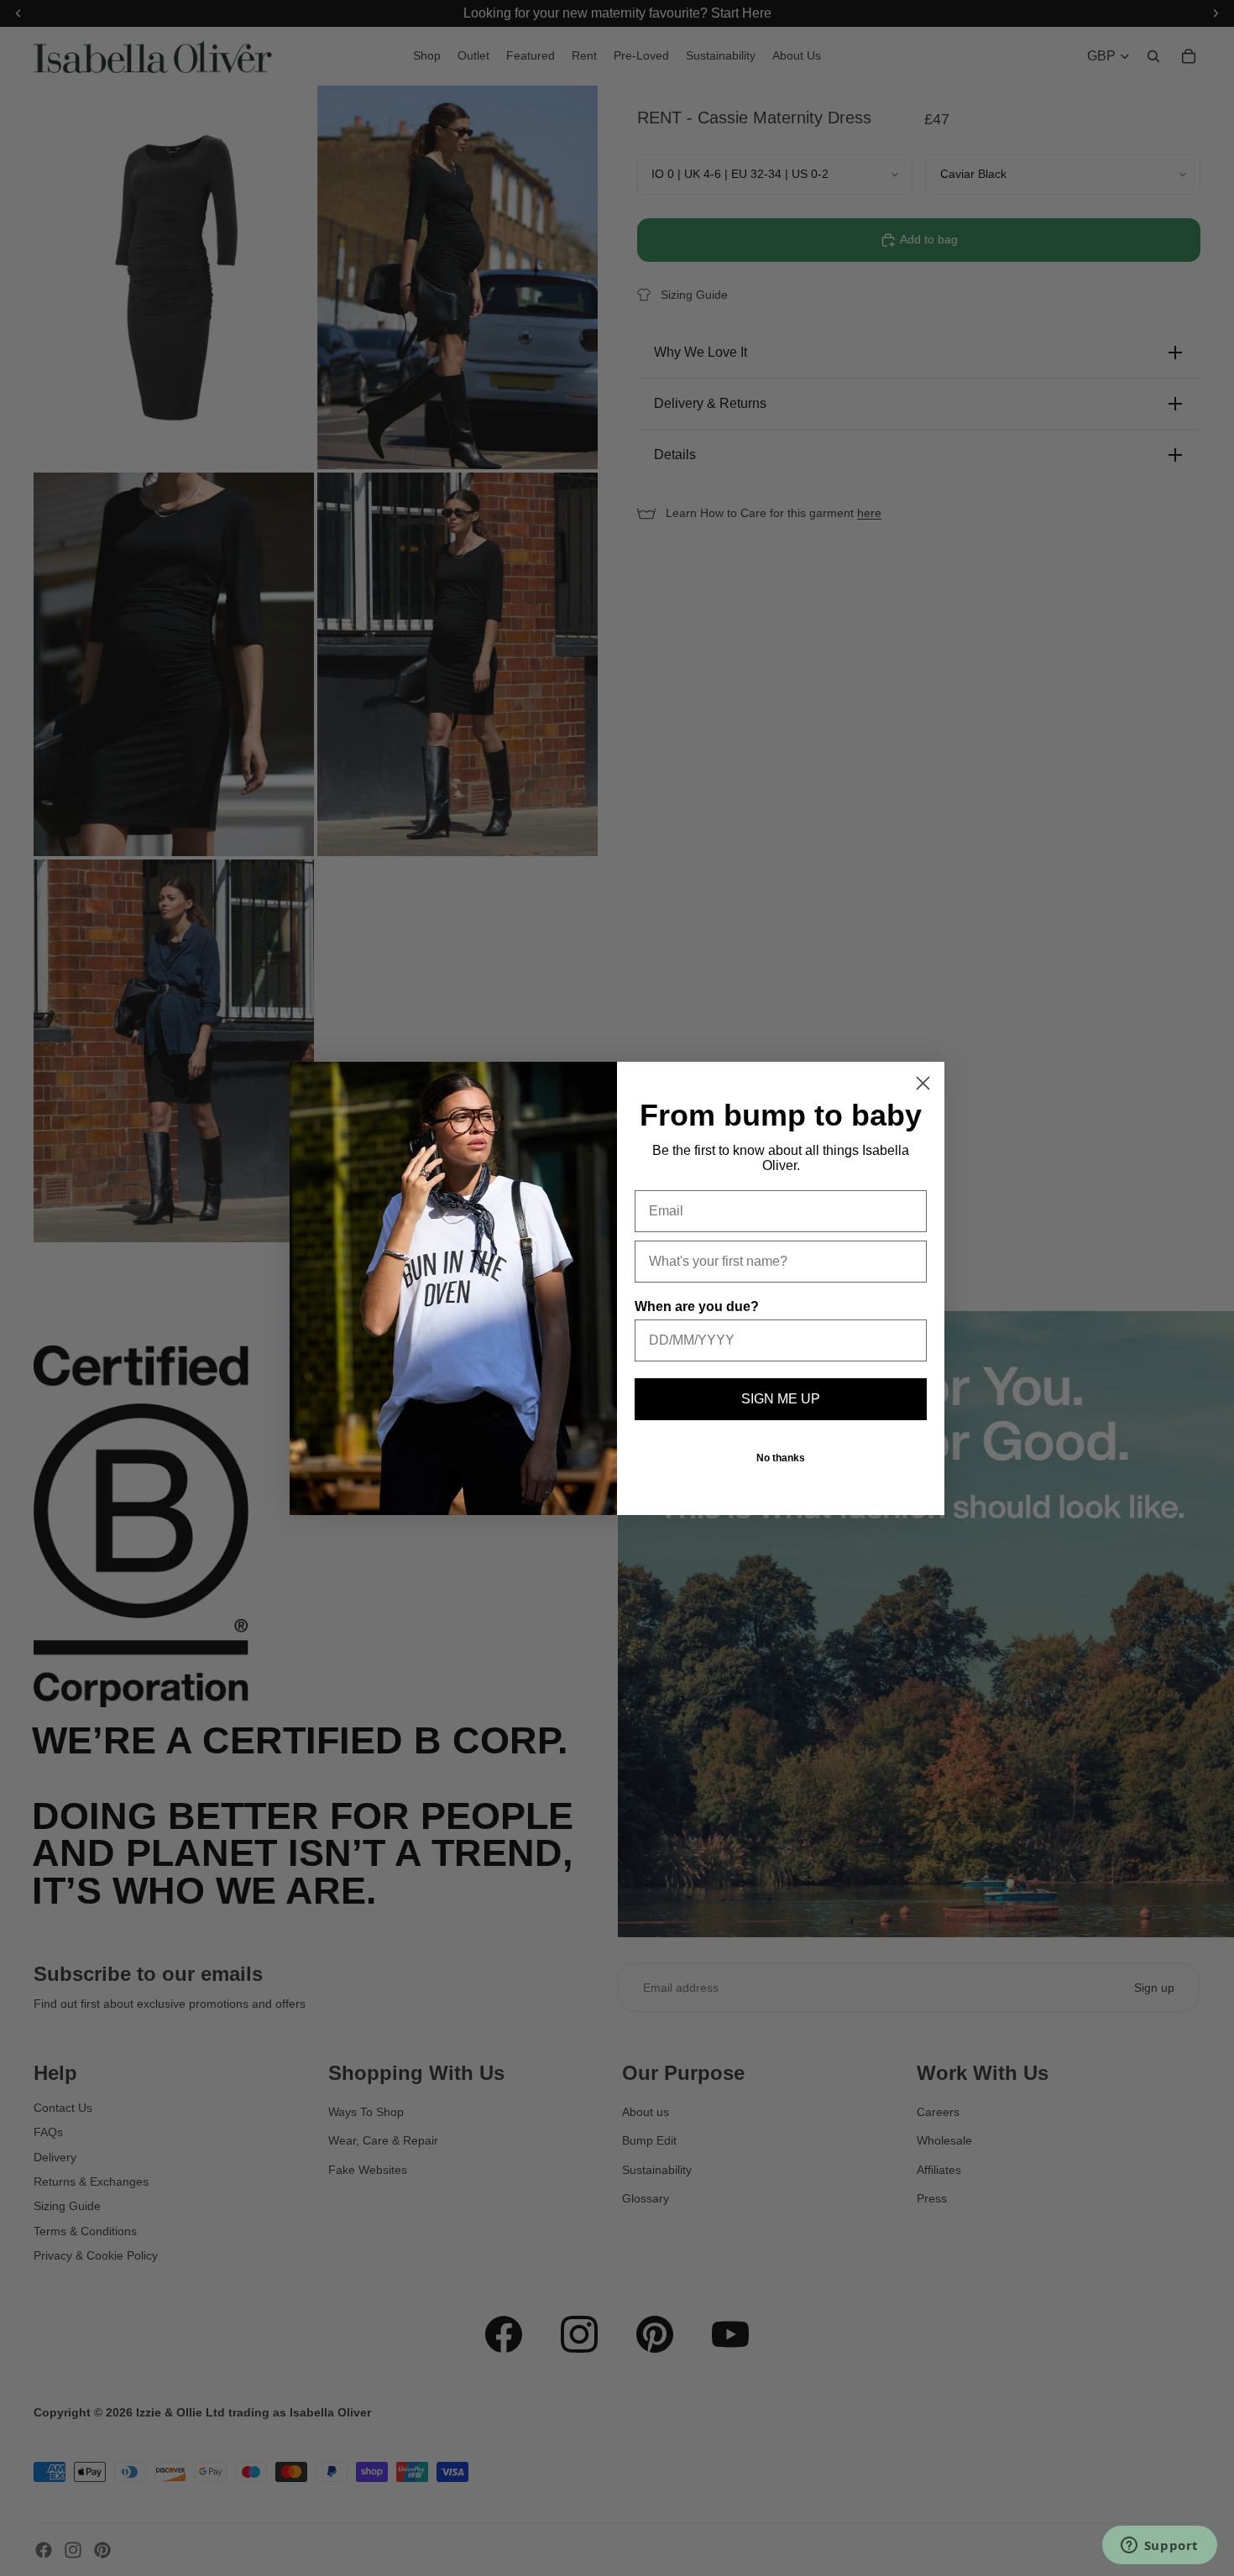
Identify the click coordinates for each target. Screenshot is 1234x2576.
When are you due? (697, 1306)
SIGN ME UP (781, 1399)
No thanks (781, 1458)
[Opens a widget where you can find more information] (1159, 2547)
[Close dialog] (923, 1083)
